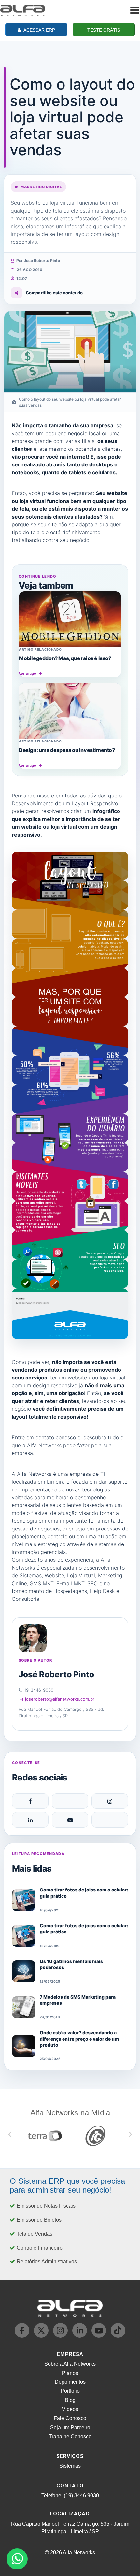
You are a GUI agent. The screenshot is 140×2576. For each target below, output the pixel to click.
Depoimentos (70, 2382)
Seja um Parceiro (70, 2427)
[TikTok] (110, 1820)
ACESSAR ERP (39, 30)
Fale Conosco (70, 2418)
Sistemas (70, 2466)
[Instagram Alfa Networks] (61, 2336)
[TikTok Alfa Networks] (118, 2336)
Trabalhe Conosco (70, 2437)
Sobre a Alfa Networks (70, 2364)
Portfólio (70, 2391)
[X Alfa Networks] (42, 2336)
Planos (70, 2373)
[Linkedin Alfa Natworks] (80, 2336)
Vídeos (70, 2409)
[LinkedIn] (30, 1820)
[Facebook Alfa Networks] (23, 2336)
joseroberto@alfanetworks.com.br (60, 1699)
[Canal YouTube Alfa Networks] (99, 2336)
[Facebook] (30, 1801)
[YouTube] (70, 1820)
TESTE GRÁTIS (104, 30)
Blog (70, 2400)
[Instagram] (110, 1801)
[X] (70, 1801)
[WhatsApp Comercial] (17, 2559)
